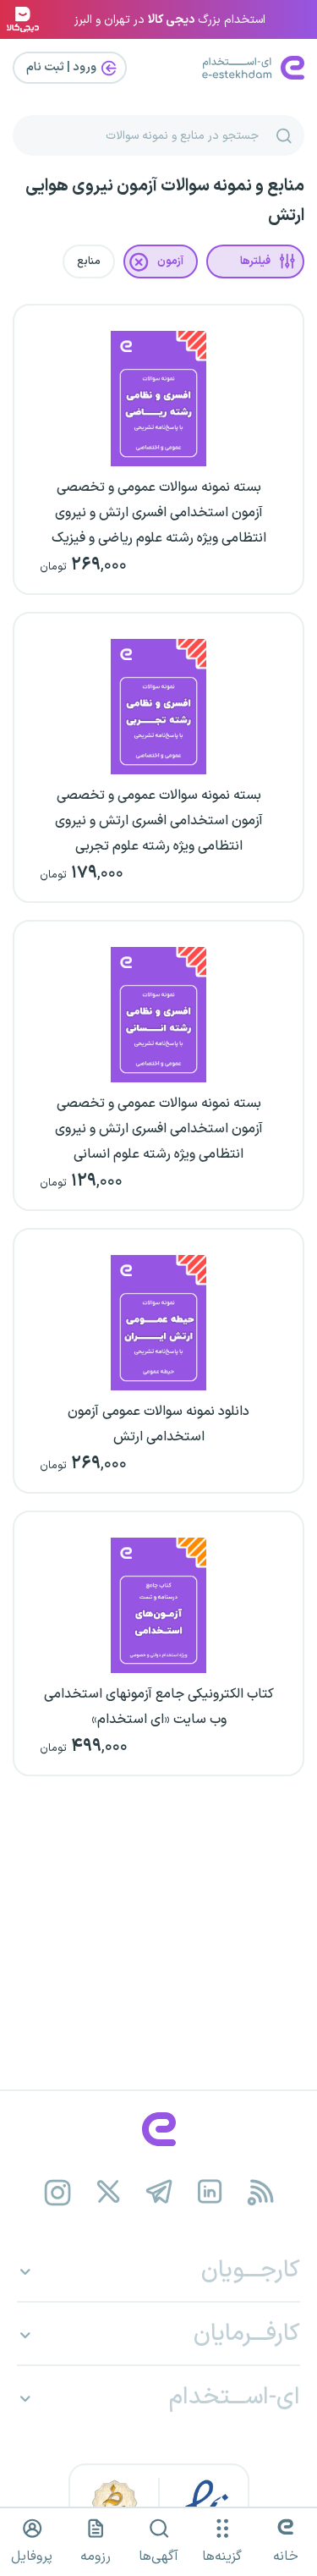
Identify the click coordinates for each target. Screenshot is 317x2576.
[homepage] (158, 2129)
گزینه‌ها (222, 2557)
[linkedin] (209, 2193)
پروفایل (32, 2557)
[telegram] (158, 2193)
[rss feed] (260, 2193)
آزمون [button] (170, 261)
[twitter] (108, 2193)
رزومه (96, 2557)
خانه (286, 2557)
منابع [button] (89, 261)
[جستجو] (284, 135)
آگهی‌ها (158, 2557)
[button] (255, 261)
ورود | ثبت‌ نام (63, 67)
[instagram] (57, 2193)
